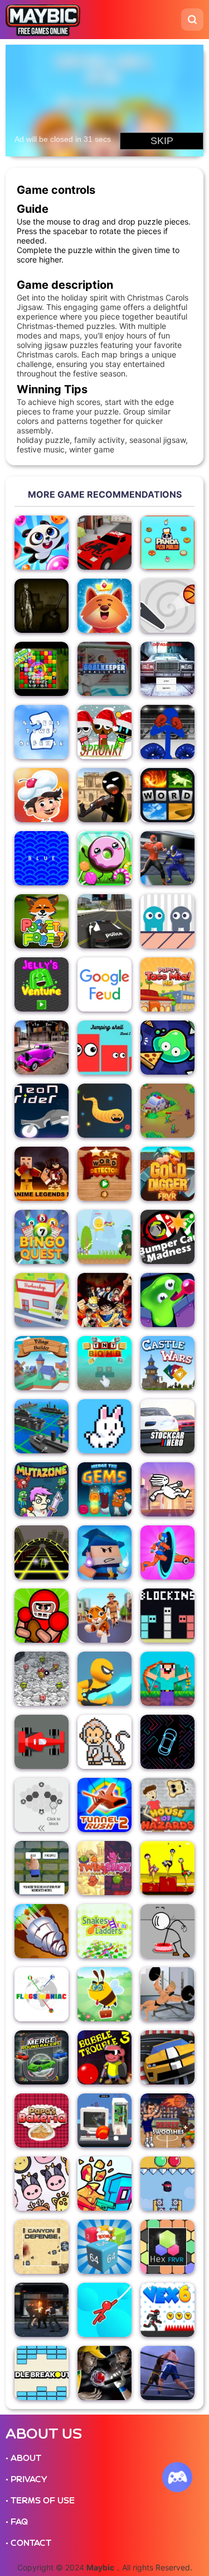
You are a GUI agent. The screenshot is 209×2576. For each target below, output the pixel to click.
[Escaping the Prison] (167, 1931)
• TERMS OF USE (40, 2501)
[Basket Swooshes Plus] (167, 2121)
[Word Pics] (167, 795)
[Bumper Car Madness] (167, 1237)
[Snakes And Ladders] (104, 1931)
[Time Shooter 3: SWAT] (104, 2184)
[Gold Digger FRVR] (167, 1174)
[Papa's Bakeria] (42, 2121)
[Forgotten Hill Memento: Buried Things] (42, 606)
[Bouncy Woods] (104, 606)
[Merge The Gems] (104, 1489)
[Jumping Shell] (104, 1048)
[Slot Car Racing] (167, 2057)
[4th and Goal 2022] (167, 858)
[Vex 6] (167, 2310)
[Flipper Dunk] (167, 606)
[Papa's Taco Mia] (167, 984)
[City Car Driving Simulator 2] (42, 1048)
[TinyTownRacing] (104, 543)
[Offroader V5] (167, 669)
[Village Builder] (42, 1363)
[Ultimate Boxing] (167, 2373)
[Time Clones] (167, 921)
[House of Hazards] (167, 1805)
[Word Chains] (42, 1868)
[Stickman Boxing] (167, 732)
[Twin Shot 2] (104, 1868)
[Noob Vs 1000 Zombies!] (167, 1679)
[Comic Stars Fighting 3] (104, 1300)
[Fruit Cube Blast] (42, 669)
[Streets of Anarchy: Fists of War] (42, 2310)
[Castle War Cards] (167, 1363)
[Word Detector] (104, 1174)
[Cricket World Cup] (104, 2373)
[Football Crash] (42, 1616)
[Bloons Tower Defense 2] (42, 732)
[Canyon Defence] (42, 2247)
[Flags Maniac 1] (42, 1994)
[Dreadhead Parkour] (167, 1489)
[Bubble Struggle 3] (104, 2057)
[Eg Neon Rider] (42, 1111)
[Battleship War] (42, 1426)
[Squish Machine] (167, 2184)
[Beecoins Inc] (104, 1994)
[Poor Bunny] (104, 1426)
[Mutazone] (42, 1489)
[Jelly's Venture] (42, 984)
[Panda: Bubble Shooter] (42, 543)
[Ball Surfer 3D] (42, 1552)
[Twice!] (42, 2184)
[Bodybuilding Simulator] (167, 1994)
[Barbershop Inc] (42, 1300)
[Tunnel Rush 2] (104, 1805)
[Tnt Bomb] (104, 1363)
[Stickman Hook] (104, 2310)
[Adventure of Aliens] (104, 1237)
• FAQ (17, 2522)
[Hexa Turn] (42, 1805)
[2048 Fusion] (104, 2247)
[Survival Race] (42, 1742)
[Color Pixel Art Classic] (104, 1742)
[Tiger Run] (104, 1616)
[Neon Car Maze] (167, 1742)
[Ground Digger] (42, 1931)
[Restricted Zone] (167, 1111)
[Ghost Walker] (104, 1679)
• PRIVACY (26, 2479)
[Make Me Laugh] (42, 1679)
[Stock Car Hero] (167, 1426)
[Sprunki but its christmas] (104, 732)
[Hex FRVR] (167, 2247)
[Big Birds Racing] (167, 1868)
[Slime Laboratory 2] (167, 1300)
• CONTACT (28, 2543)
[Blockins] (167, 1616)
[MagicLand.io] (104, 1552)
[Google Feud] (104, 984)
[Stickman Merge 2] (104, 795)
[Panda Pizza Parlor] (167, 543)
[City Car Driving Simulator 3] (104, 921)
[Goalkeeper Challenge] (104, 669)
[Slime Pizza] (167, 1048)
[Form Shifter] (167, 1552)
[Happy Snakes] (104, 1111)
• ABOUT (23, 2458)
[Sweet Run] (104, 858)
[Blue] (42, 858)
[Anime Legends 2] (42, 1174)
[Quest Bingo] (42, 1237)
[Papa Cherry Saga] (42, 795)
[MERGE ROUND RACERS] (42, 2057)
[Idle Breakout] (42, 2373)
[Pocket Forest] (42, 921)
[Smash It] (104, 2121)
